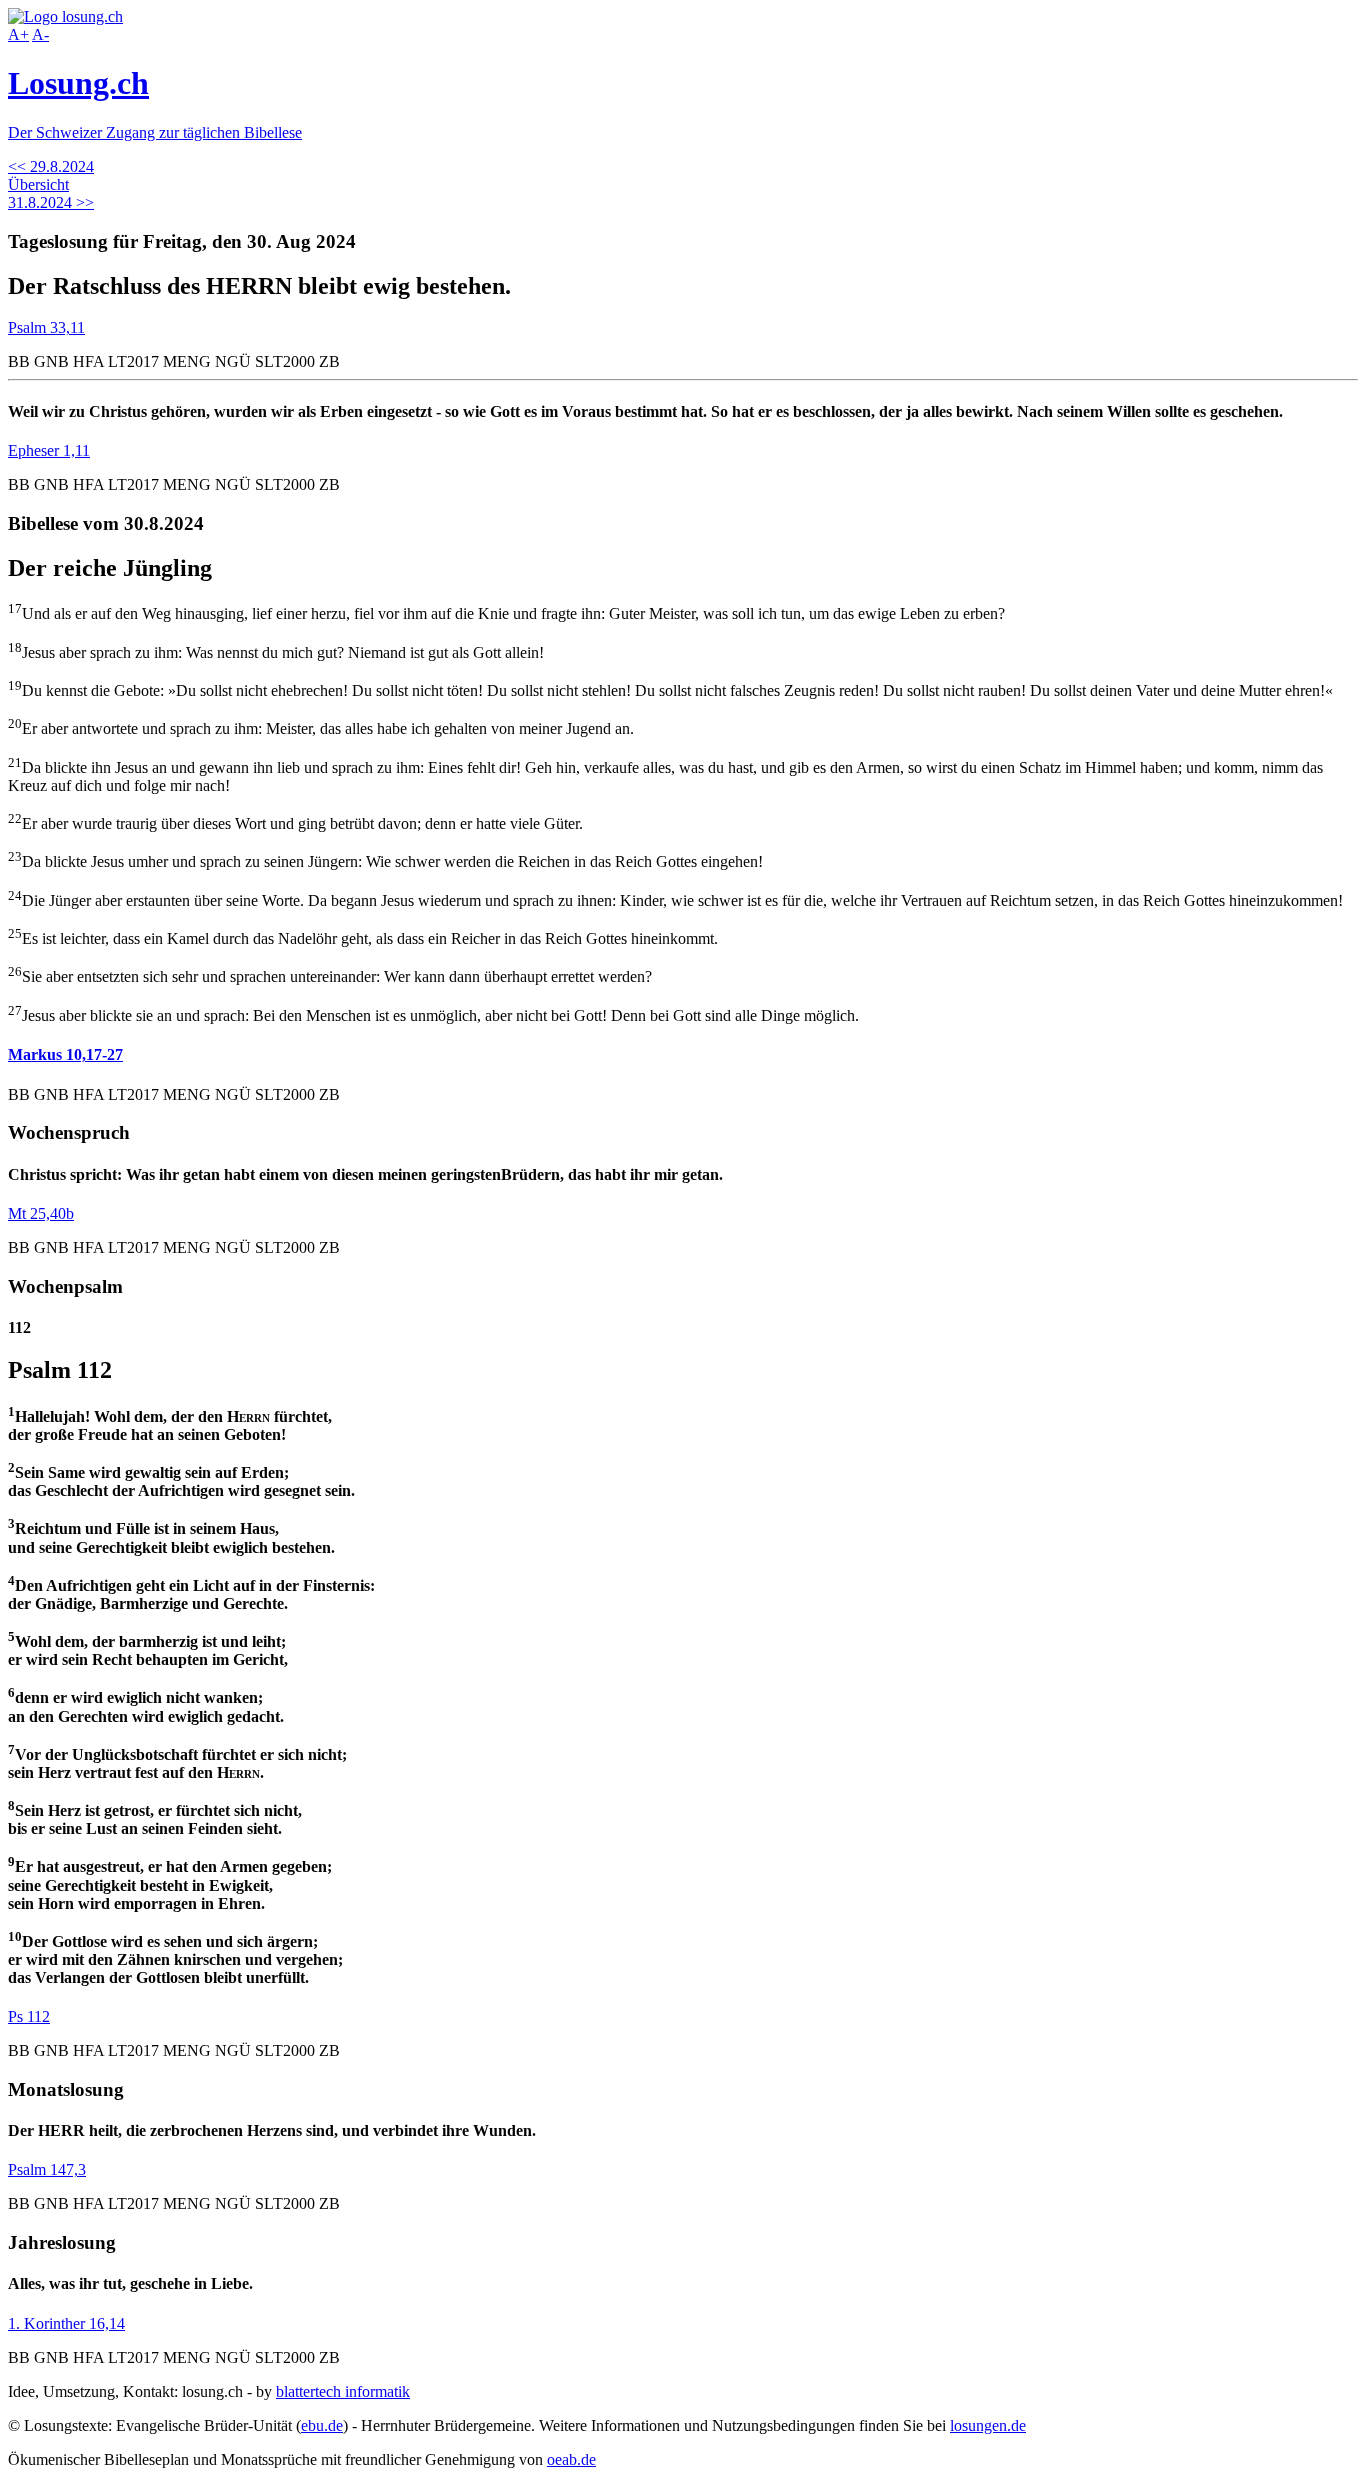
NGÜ (233, 361)
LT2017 (133, 361)
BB (19, 361)
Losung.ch (78, 83)
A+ (18, 34)
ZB (329, 361)
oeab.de (571, 2459)
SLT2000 (285, 361)
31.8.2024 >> (51, 202)
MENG (187, 361)
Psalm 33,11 (46, 327)
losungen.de (988, 2425)
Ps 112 (29, 2016)
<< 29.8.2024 (51, 166)
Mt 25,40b (41, 1213)
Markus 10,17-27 (65, 1054)
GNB (51, 361)
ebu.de (322, 2425)
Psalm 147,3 (47, 2169)
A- (40, 34)
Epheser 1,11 (49, 450)
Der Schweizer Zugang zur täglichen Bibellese (155, 132)
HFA (88, 361)
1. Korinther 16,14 (66, 2323)
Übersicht (38, 184)
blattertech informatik (343, 2391)
